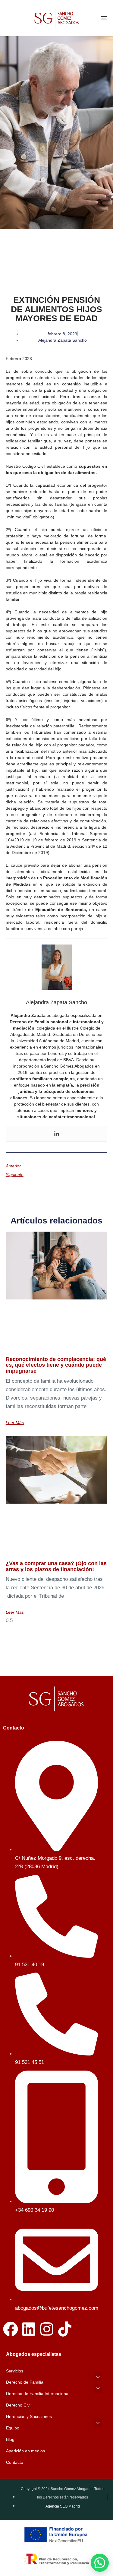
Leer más (15, 1422)
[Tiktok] (65, 2329)
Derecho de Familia (25, 2382)
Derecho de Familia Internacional (38, 2394)
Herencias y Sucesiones (29, 2416)
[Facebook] (11, 2329)
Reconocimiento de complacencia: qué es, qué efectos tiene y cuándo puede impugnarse (56, 1365)
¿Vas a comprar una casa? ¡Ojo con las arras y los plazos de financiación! (56, 1566)
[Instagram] (47, 2329)
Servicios (15, 2371)
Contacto (15, 2462)
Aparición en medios (25, 2451)
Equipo (13, 2428)
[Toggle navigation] (90, 18)
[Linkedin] (57, 1134)
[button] (98, 2377)
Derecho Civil (19, 2405)
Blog (10, 2439)
